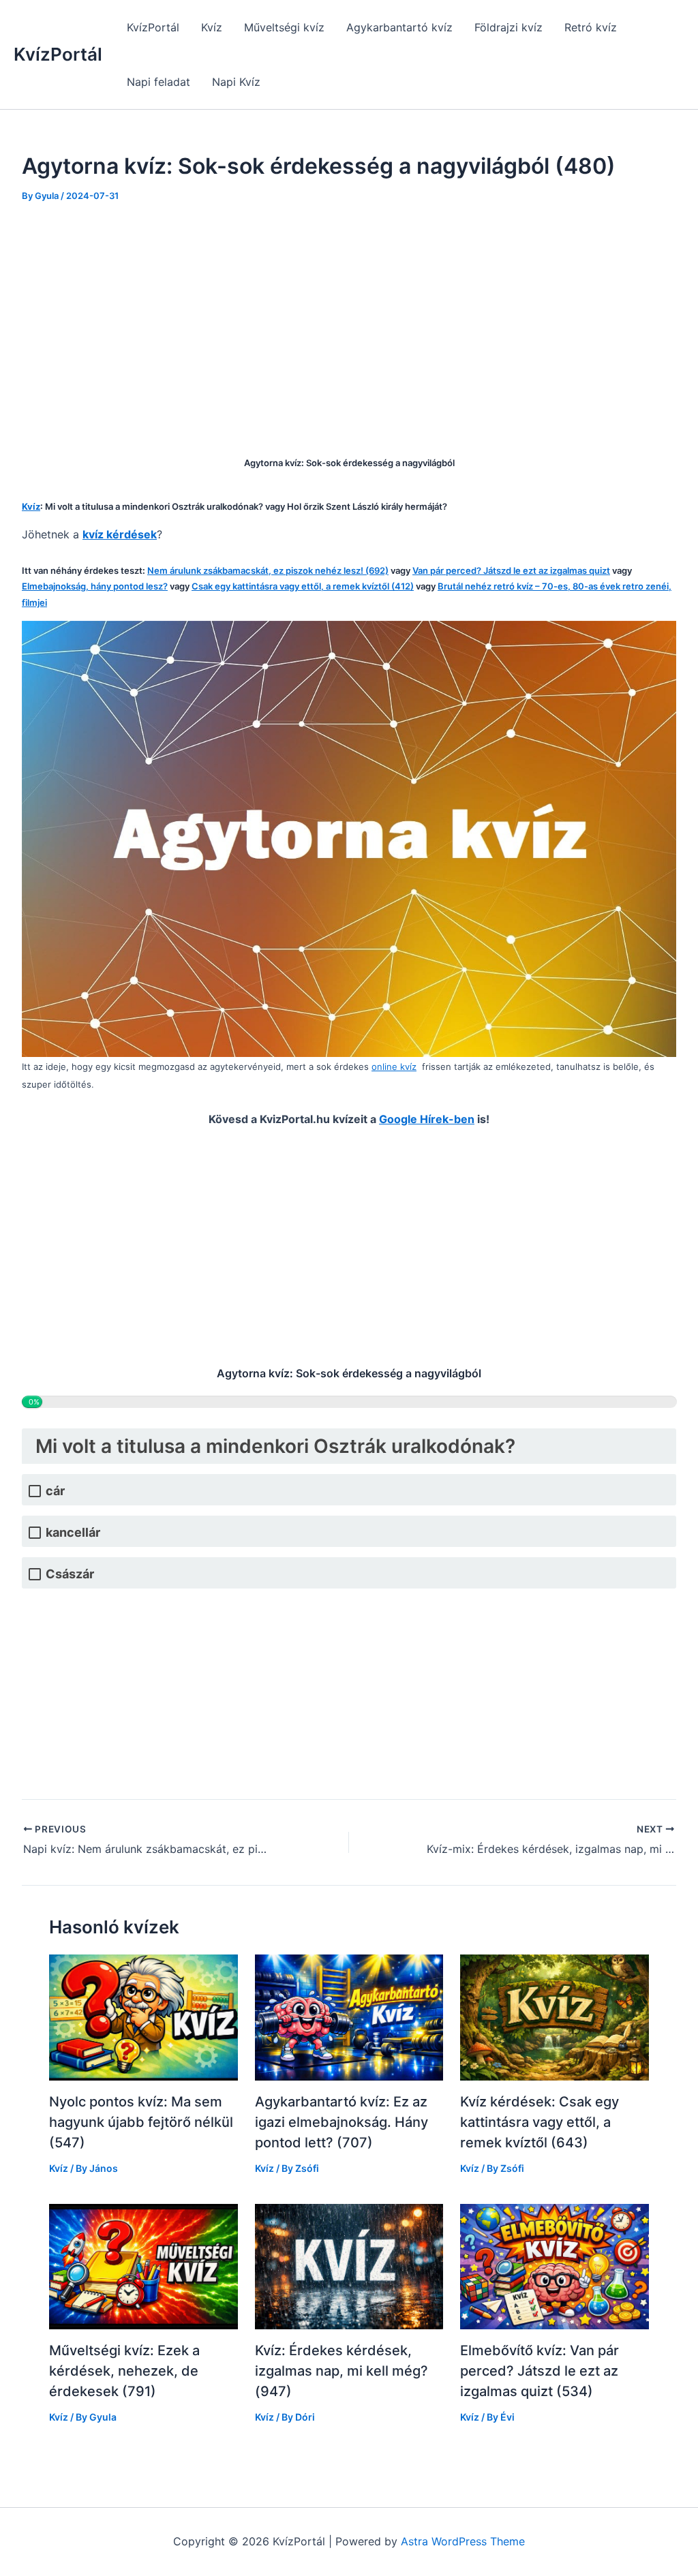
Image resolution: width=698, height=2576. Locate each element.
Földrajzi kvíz (509, 27)
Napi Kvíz (236, 82)
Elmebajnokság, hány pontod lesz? (95, 586)
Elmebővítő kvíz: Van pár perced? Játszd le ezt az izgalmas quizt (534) (540, 2371)
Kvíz (212, 27)
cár (55, 1491)
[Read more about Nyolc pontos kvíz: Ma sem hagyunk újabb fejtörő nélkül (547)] (143, 2017)
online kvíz (394, 1067)
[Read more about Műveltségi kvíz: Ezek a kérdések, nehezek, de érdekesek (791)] (143, 2265)
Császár (70, 1574)
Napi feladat (158, 82)
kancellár (73, 1532)
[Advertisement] (349, 320)
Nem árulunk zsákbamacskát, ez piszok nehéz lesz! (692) (268, 570)
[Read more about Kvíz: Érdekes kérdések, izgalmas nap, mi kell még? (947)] (349, 2265)
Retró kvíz (591, 27)
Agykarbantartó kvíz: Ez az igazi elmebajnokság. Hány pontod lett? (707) (342, 2122)
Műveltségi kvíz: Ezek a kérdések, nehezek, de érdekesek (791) (124, 2371)
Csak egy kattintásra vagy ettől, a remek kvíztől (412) (303, 586)
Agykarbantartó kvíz (399, 27)
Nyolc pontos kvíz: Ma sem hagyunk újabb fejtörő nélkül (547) (141, 2122)
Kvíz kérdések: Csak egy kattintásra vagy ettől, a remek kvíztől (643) (540, 2122)
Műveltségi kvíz (284, 27)
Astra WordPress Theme (463, 2541)
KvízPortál (58, 54)
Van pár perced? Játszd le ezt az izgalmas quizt (511, 570)
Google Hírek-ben (427, 1119)
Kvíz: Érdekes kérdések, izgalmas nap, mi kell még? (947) (342, 2371)
